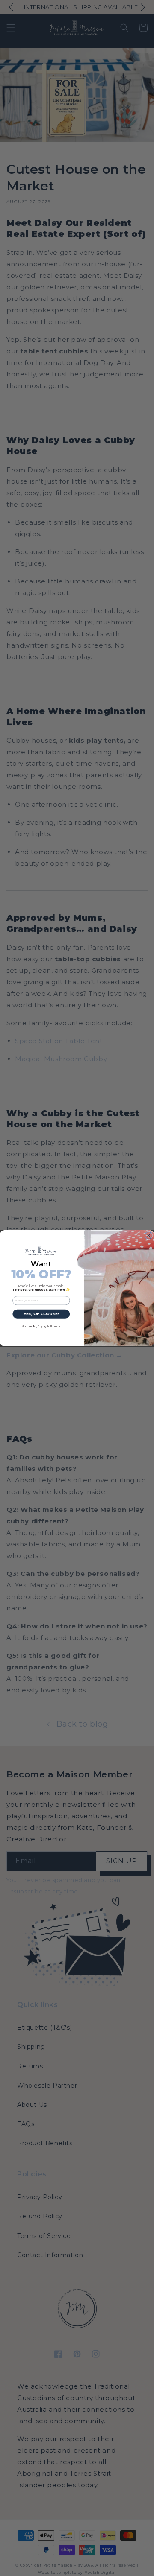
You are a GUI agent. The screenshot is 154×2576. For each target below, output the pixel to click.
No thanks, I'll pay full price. (41, 1326)
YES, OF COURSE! (41, 1314)
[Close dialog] (149, 1235)
